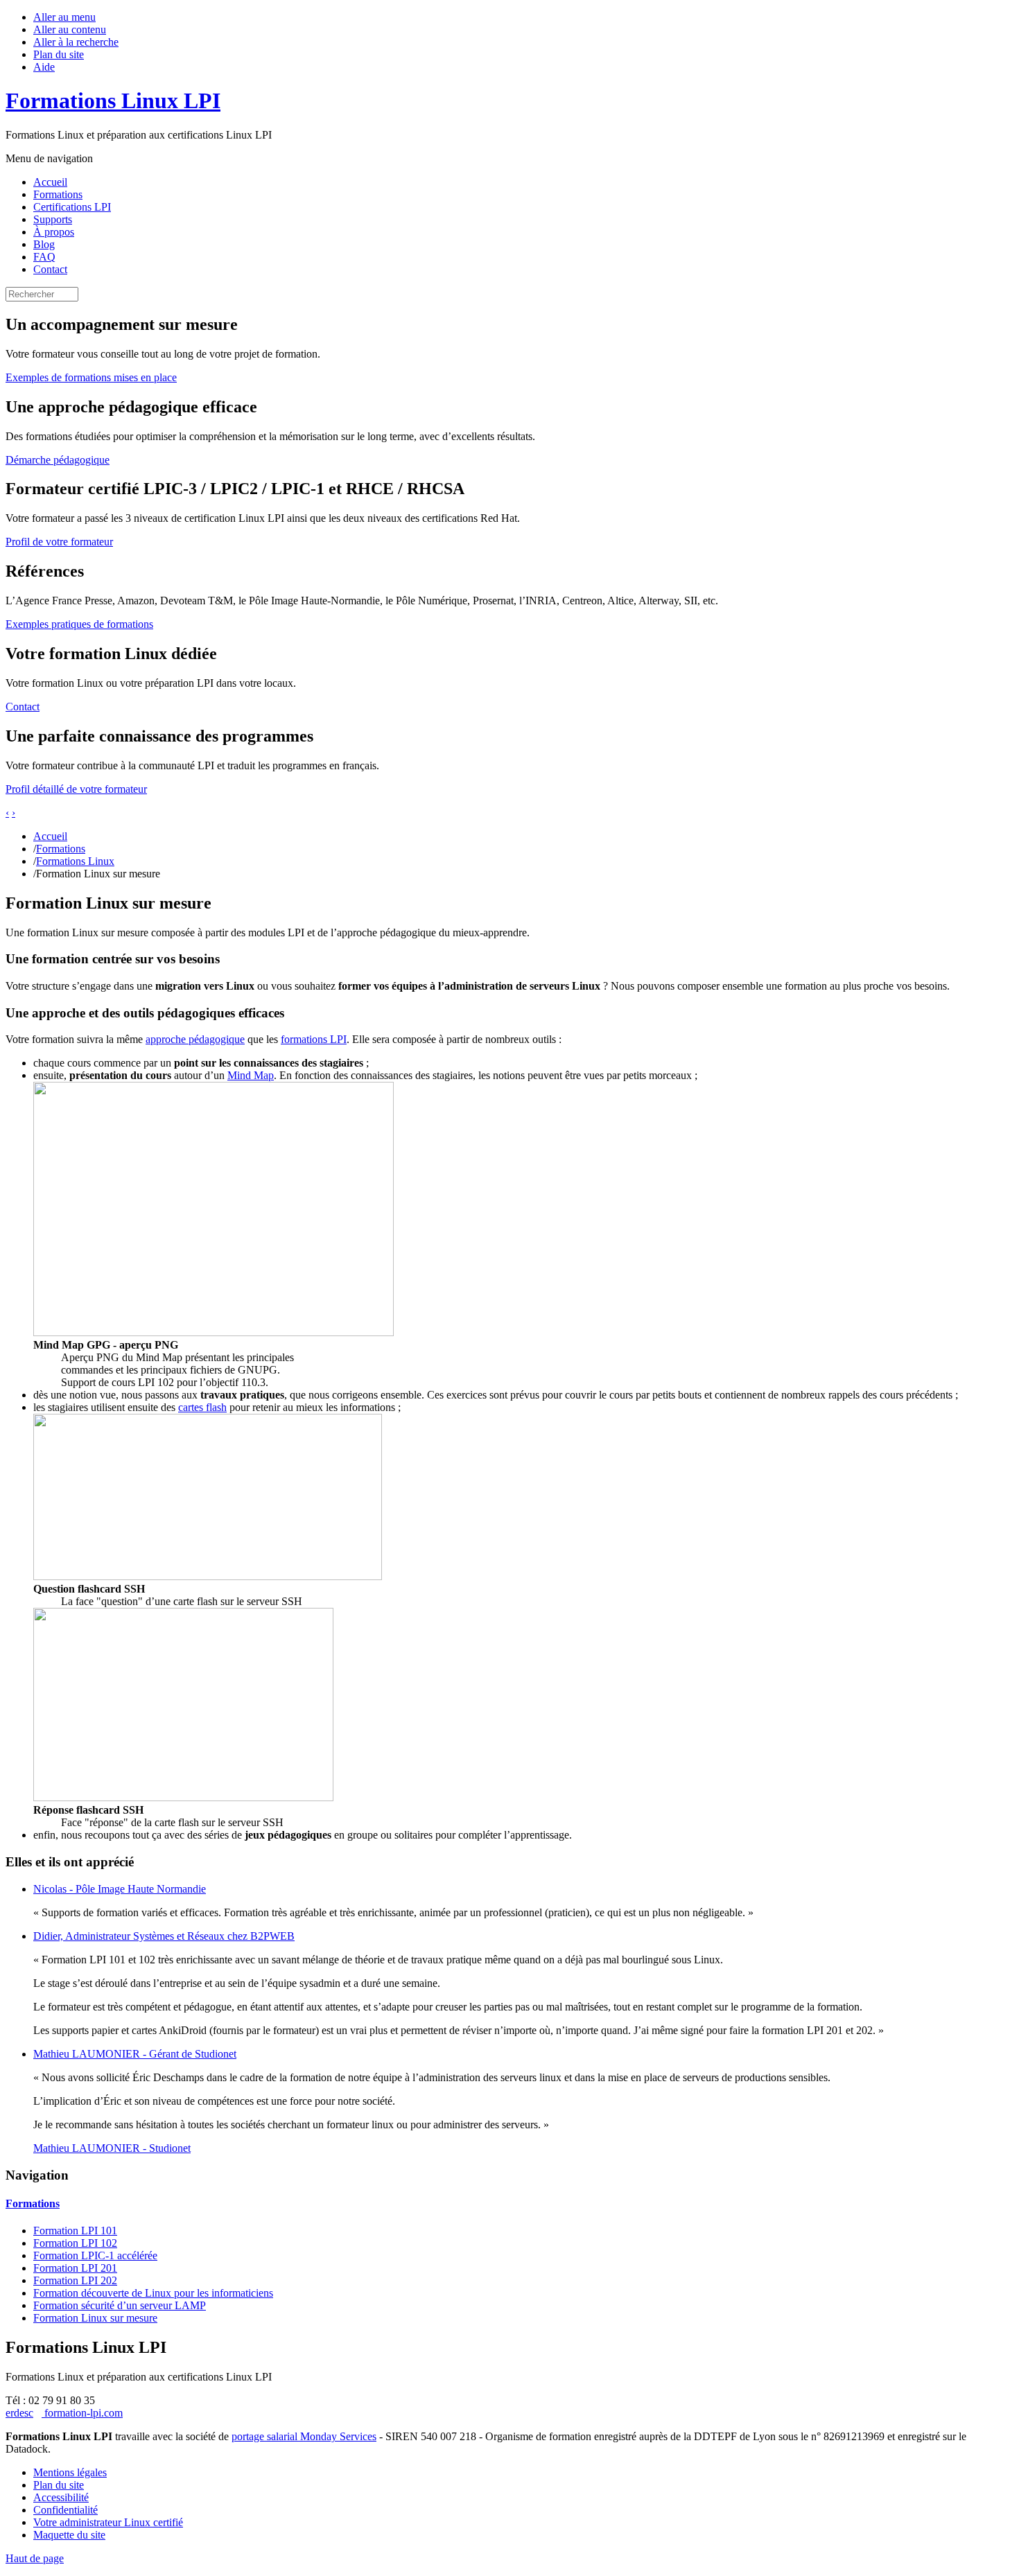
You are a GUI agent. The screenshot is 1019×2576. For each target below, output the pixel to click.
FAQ (44, 257)
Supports (53, 219)
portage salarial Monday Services (304, 2436)
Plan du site (59, 54)
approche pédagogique (195, 1039)
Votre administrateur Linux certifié (108, 2522)
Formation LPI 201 (75, 2268)
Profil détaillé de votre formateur (76, 789)
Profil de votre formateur (59, 542)
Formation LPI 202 (75, 2280)
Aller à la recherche (76, 42)
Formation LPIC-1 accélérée (95, 2255)
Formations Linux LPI (113, 100)
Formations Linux (75, 861)
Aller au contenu (70, 29)
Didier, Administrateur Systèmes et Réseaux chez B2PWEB (164, 1936)
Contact (50, 269)
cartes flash (202, 1407)
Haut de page (35, 2558)
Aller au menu (64, 17)
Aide (44, 67)
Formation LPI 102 (75, 2243)
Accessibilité (61, 2497)
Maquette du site (69, 2535)
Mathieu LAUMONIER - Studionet (112, 2148)
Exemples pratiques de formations (79, 624)
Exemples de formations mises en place (91, 377)
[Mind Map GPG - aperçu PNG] (214, 1332)
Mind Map (251, 1075)
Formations (58, 194)
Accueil (50, 182)
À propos (54, 232)
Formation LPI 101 (75, 2231)
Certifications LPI (72, 207)
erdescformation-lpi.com (64, 2413)
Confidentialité (66, 2510)
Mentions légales (70, 2472)
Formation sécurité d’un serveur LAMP (120, 2305)
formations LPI (314, 1039)
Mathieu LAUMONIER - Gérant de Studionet (135, 2054)
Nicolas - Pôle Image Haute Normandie (120, 1889)
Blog (44, 244)
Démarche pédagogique (58, 460)
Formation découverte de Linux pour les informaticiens (153, 2293)
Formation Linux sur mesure (95, 2318)
